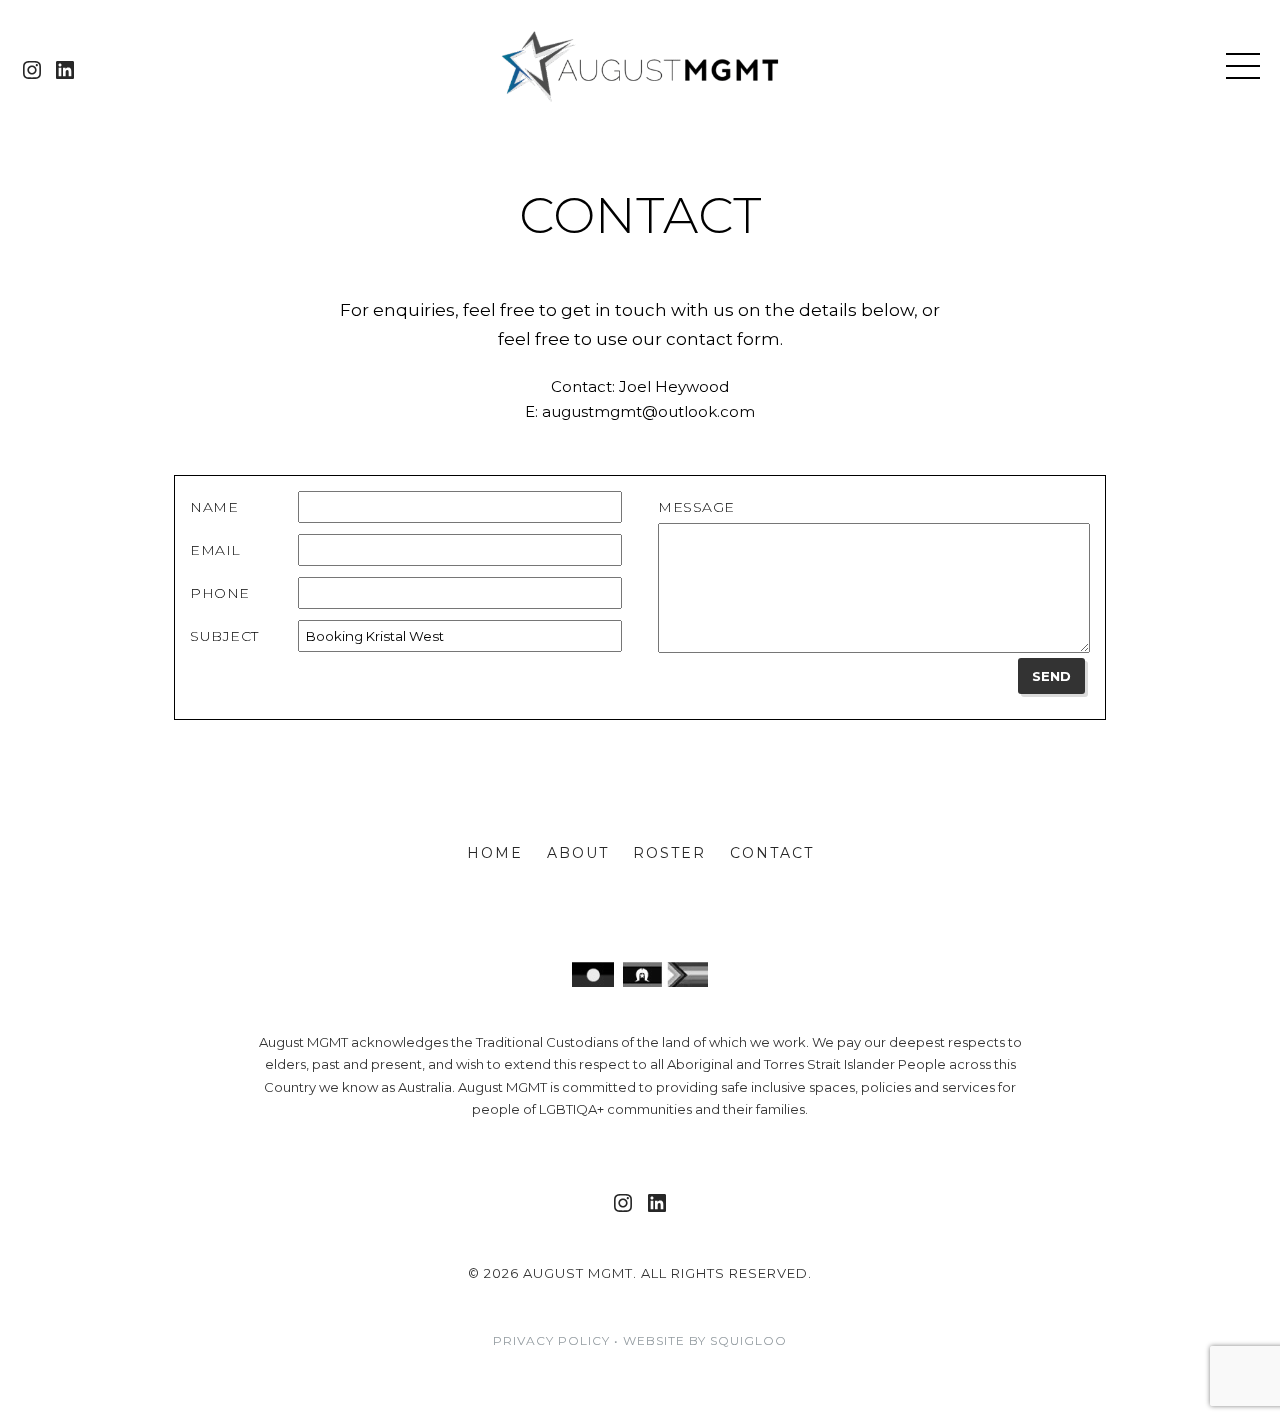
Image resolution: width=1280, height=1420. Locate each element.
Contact (772, 853)
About (578, 853)
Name (214, 507)
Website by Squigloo (705, 1340)
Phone (220, 593)
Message (696, 507)
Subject (224, 636)
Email (215, 550)
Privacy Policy (551, 1340)
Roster (669, 853)
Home (495, 853)
